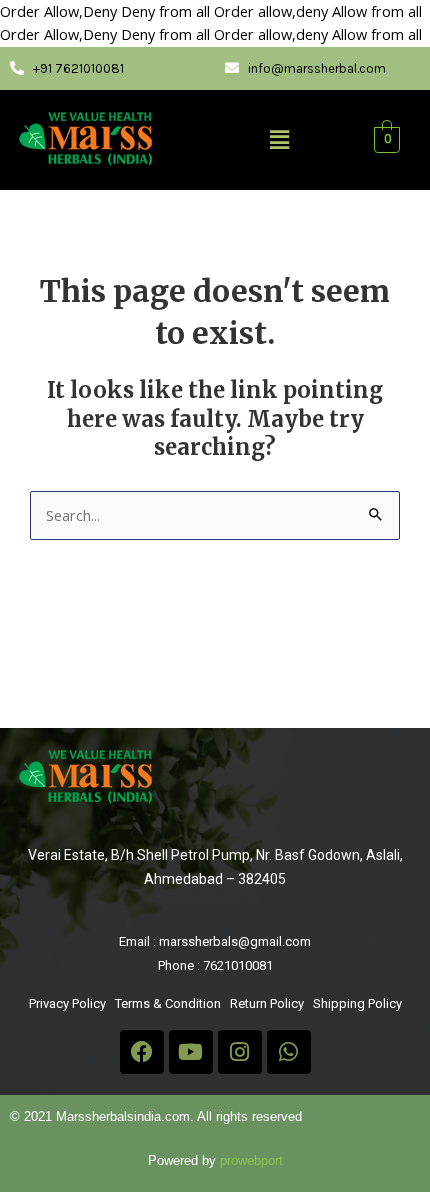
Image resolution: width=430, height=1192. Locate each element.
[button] (279, 139)
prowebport (251, 1160)
